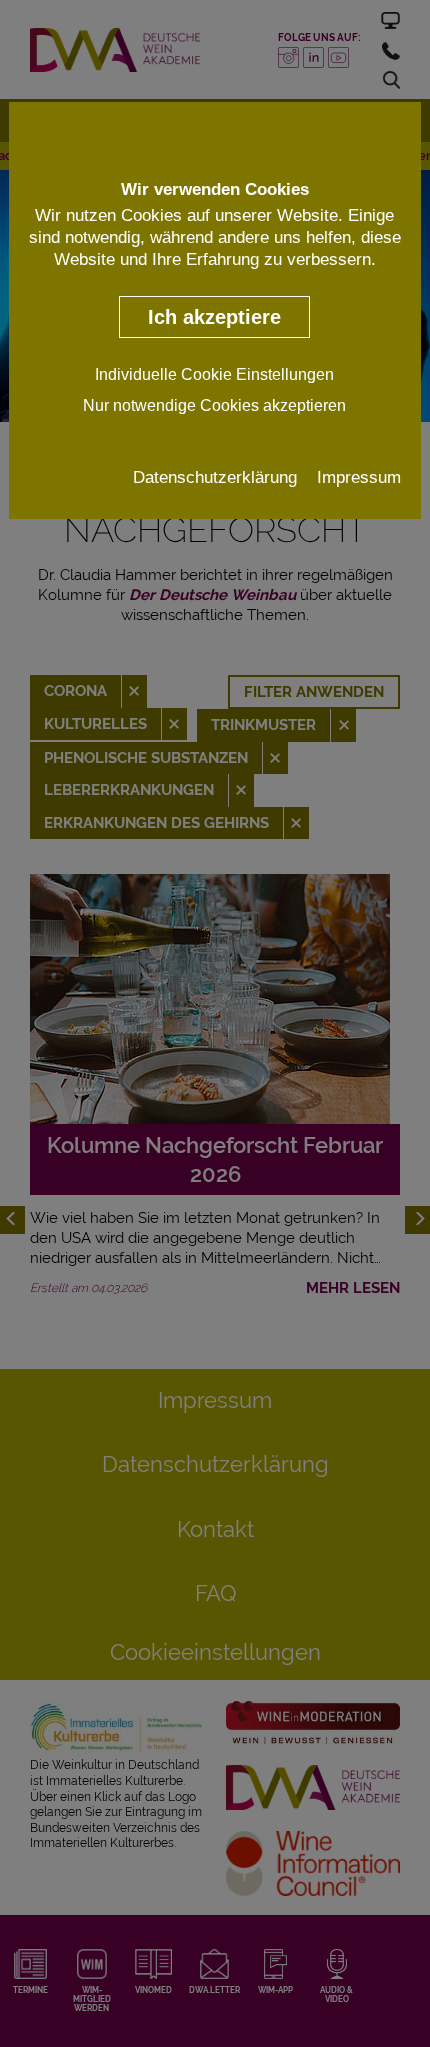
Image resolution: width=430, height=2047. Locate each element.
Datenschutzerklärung (215, 477)
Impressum (359, 477)
